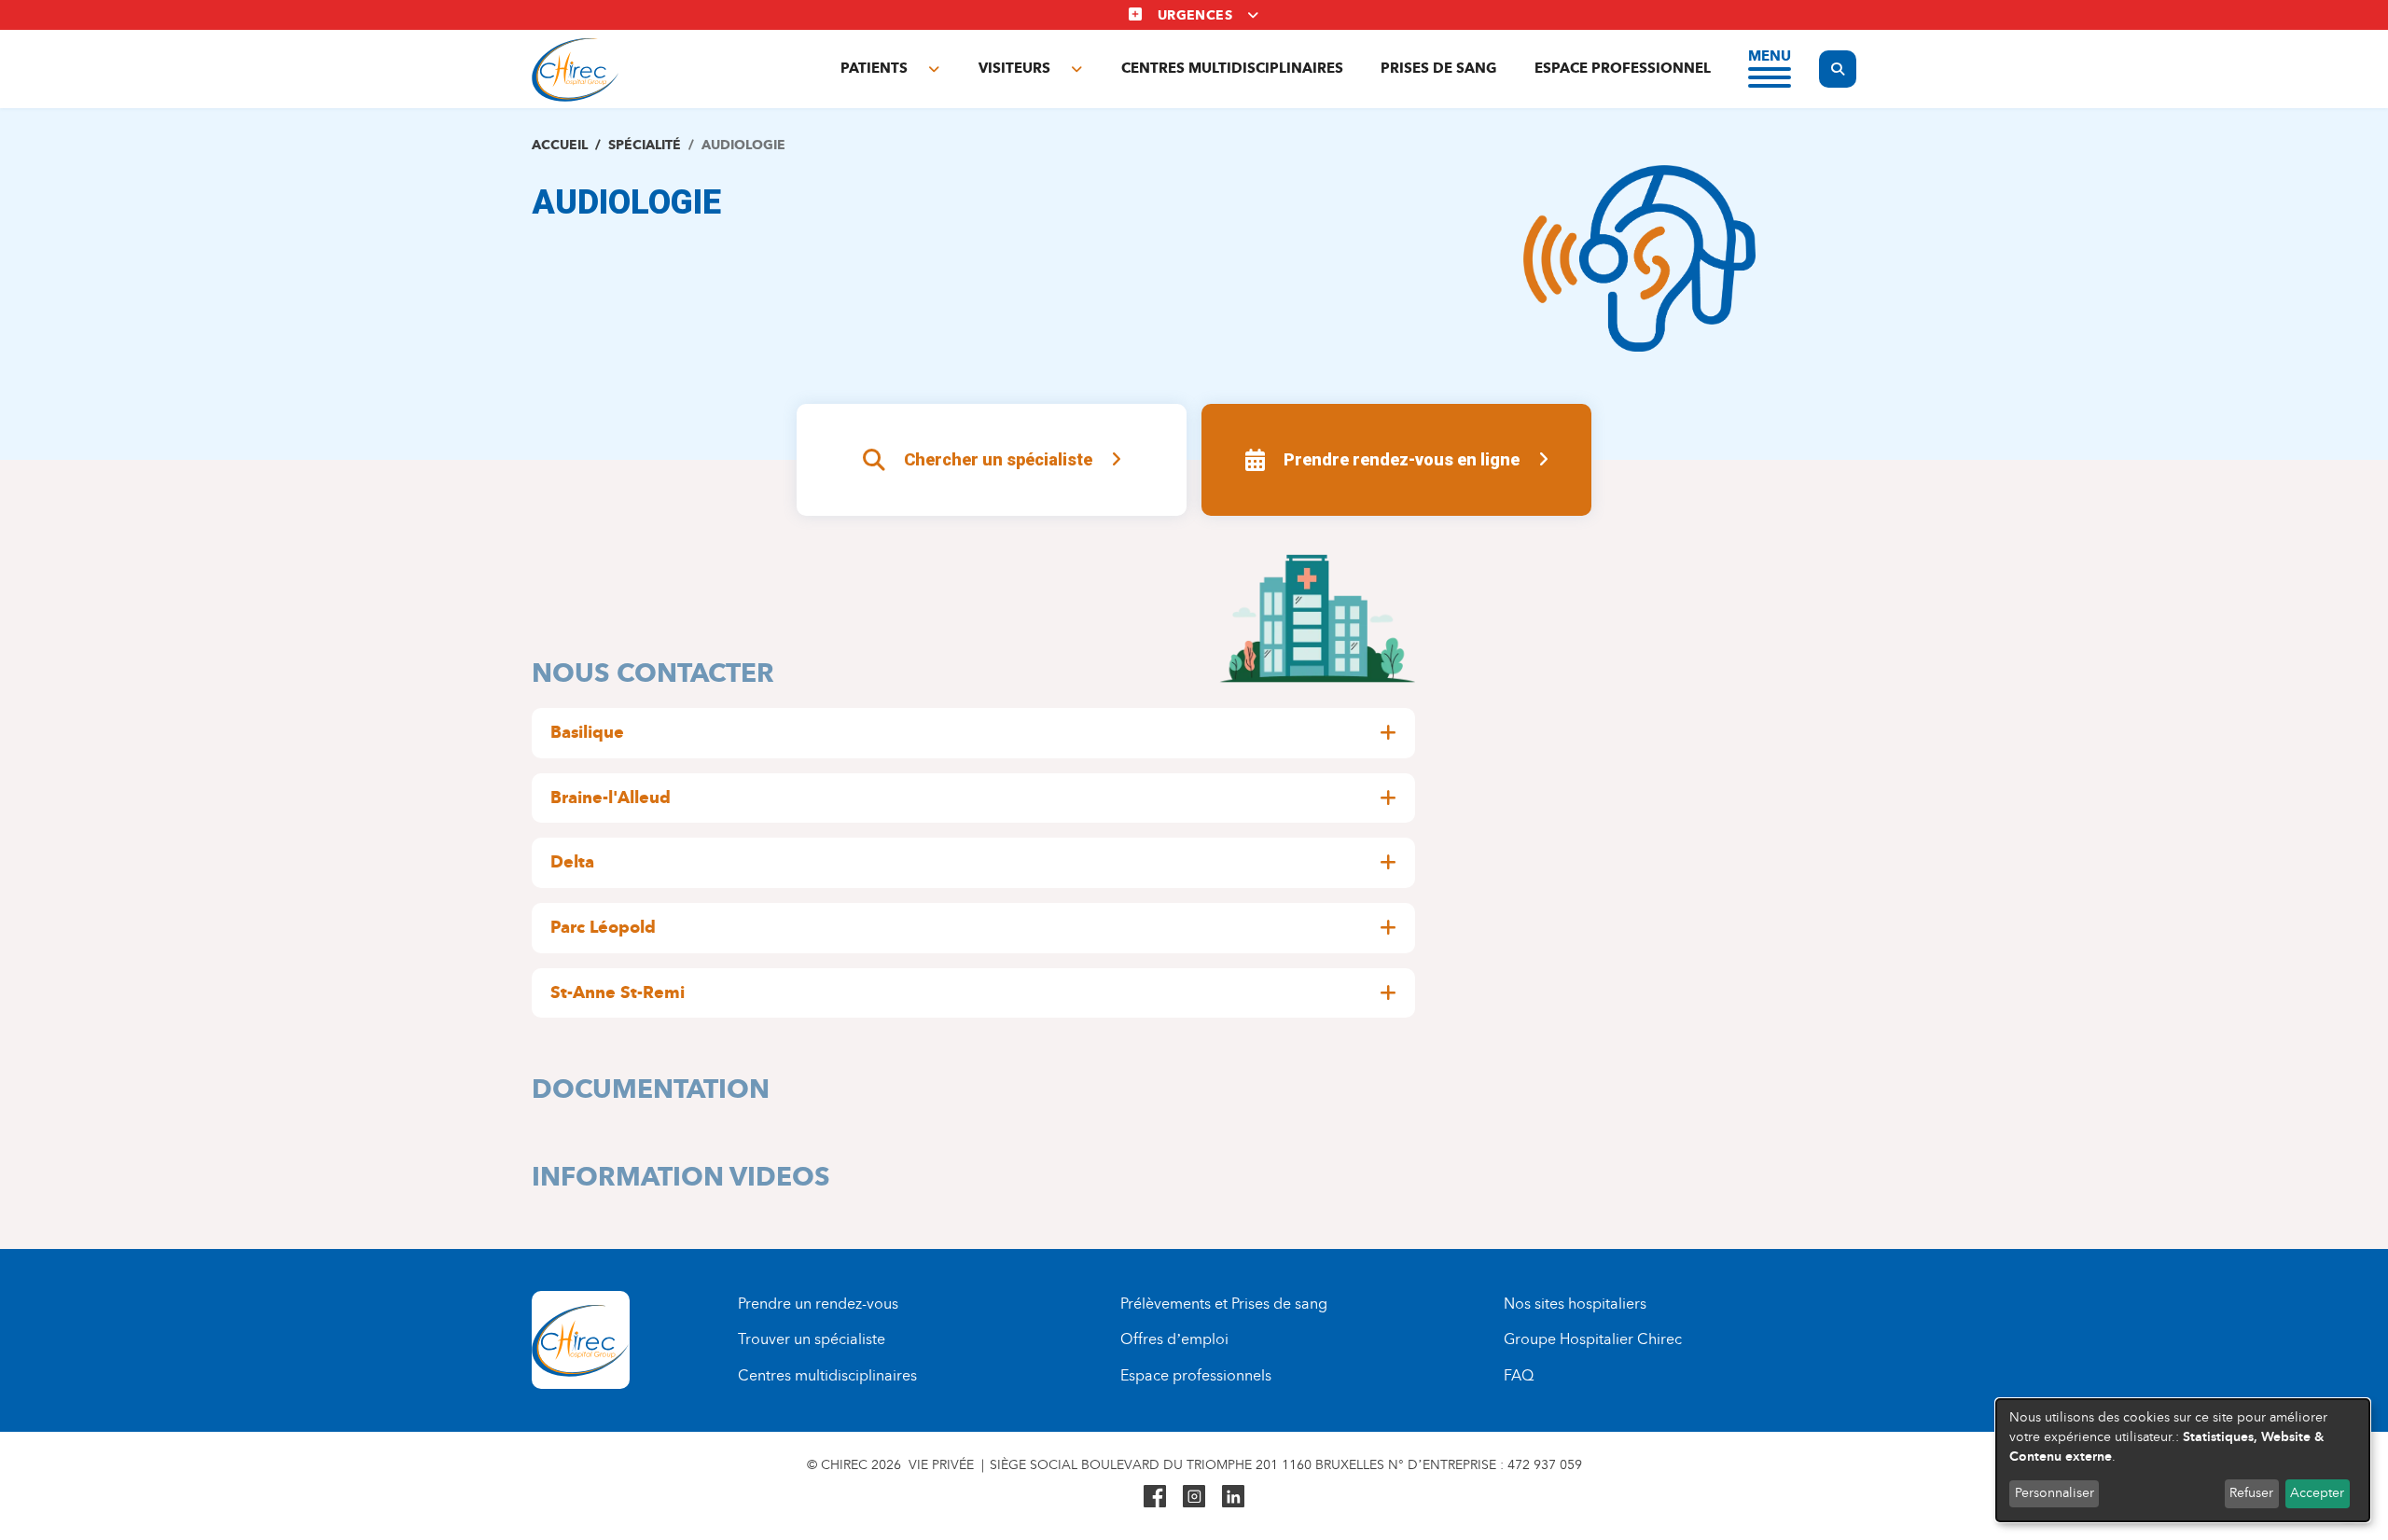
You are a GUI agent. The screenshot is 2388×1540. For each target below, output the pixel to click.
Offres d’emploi (1174, 1339)
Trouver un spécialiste (812, 1339)
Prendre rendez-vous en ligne (1402, 459)
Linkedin (1233, 1496)
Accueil (560, 145)
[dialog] (2183, 1460)
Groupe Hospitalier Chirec (1593, 1339)
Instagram (1194, 1496)
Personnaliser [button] (2055, 1493)
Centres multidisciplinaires (1232, 68)
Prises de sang (1439, 68)
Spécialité (645, 145)
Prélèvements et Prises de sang (1224, 1304)
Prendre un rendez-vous (818, 1304)
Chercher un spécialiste (998, 459)
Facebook (1155, 1496)
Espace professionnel (1623, 68)
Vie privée (941, 1465)
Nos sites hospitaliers (1575, 1304)
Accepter (2317, 1493)
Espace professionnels (1196, 1375)
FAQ (1519, 1375)
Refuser (2251, 1493)
